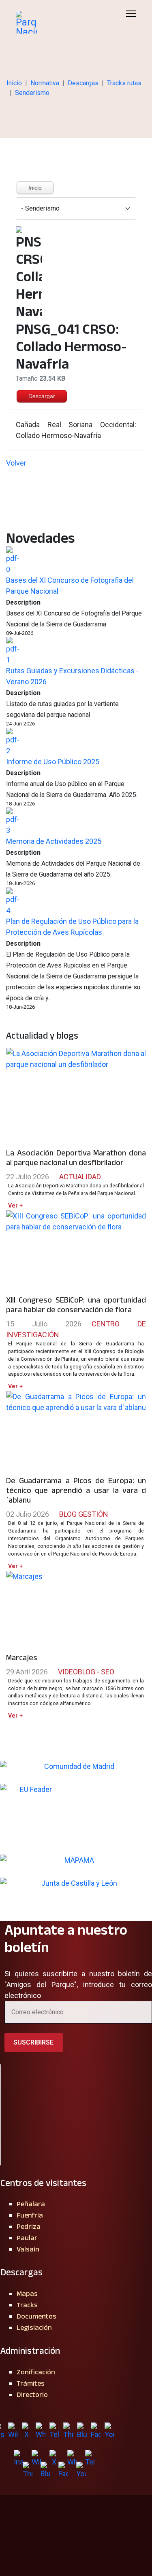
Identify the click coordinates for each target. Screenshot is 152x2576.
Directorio (32, 2395)
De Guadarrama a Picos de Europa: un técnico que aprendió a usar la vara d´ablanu (76, 1490)
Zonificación (36, 2372)
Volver (16, 463)
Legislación (34, 2327)
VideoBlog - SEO (86, 1672)
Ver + (15, 1206)
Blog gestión (84, 1514)
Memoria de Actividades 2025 (54, 841)
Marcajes (22, 1657)
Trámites (31, 2383)
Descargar (42, 396)
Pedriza (29, 2226)
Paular (27, 2238)
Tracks (27, 2305)
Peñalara (31, 2204)
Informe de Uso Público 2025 (53, 762)
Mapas (27, 2294)
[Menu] (131, 14)
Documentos (36, 2316)
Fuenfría (30, 2215)
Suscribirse (33, 2042)
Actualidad (80, 1177)
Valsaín (28, 2249)
